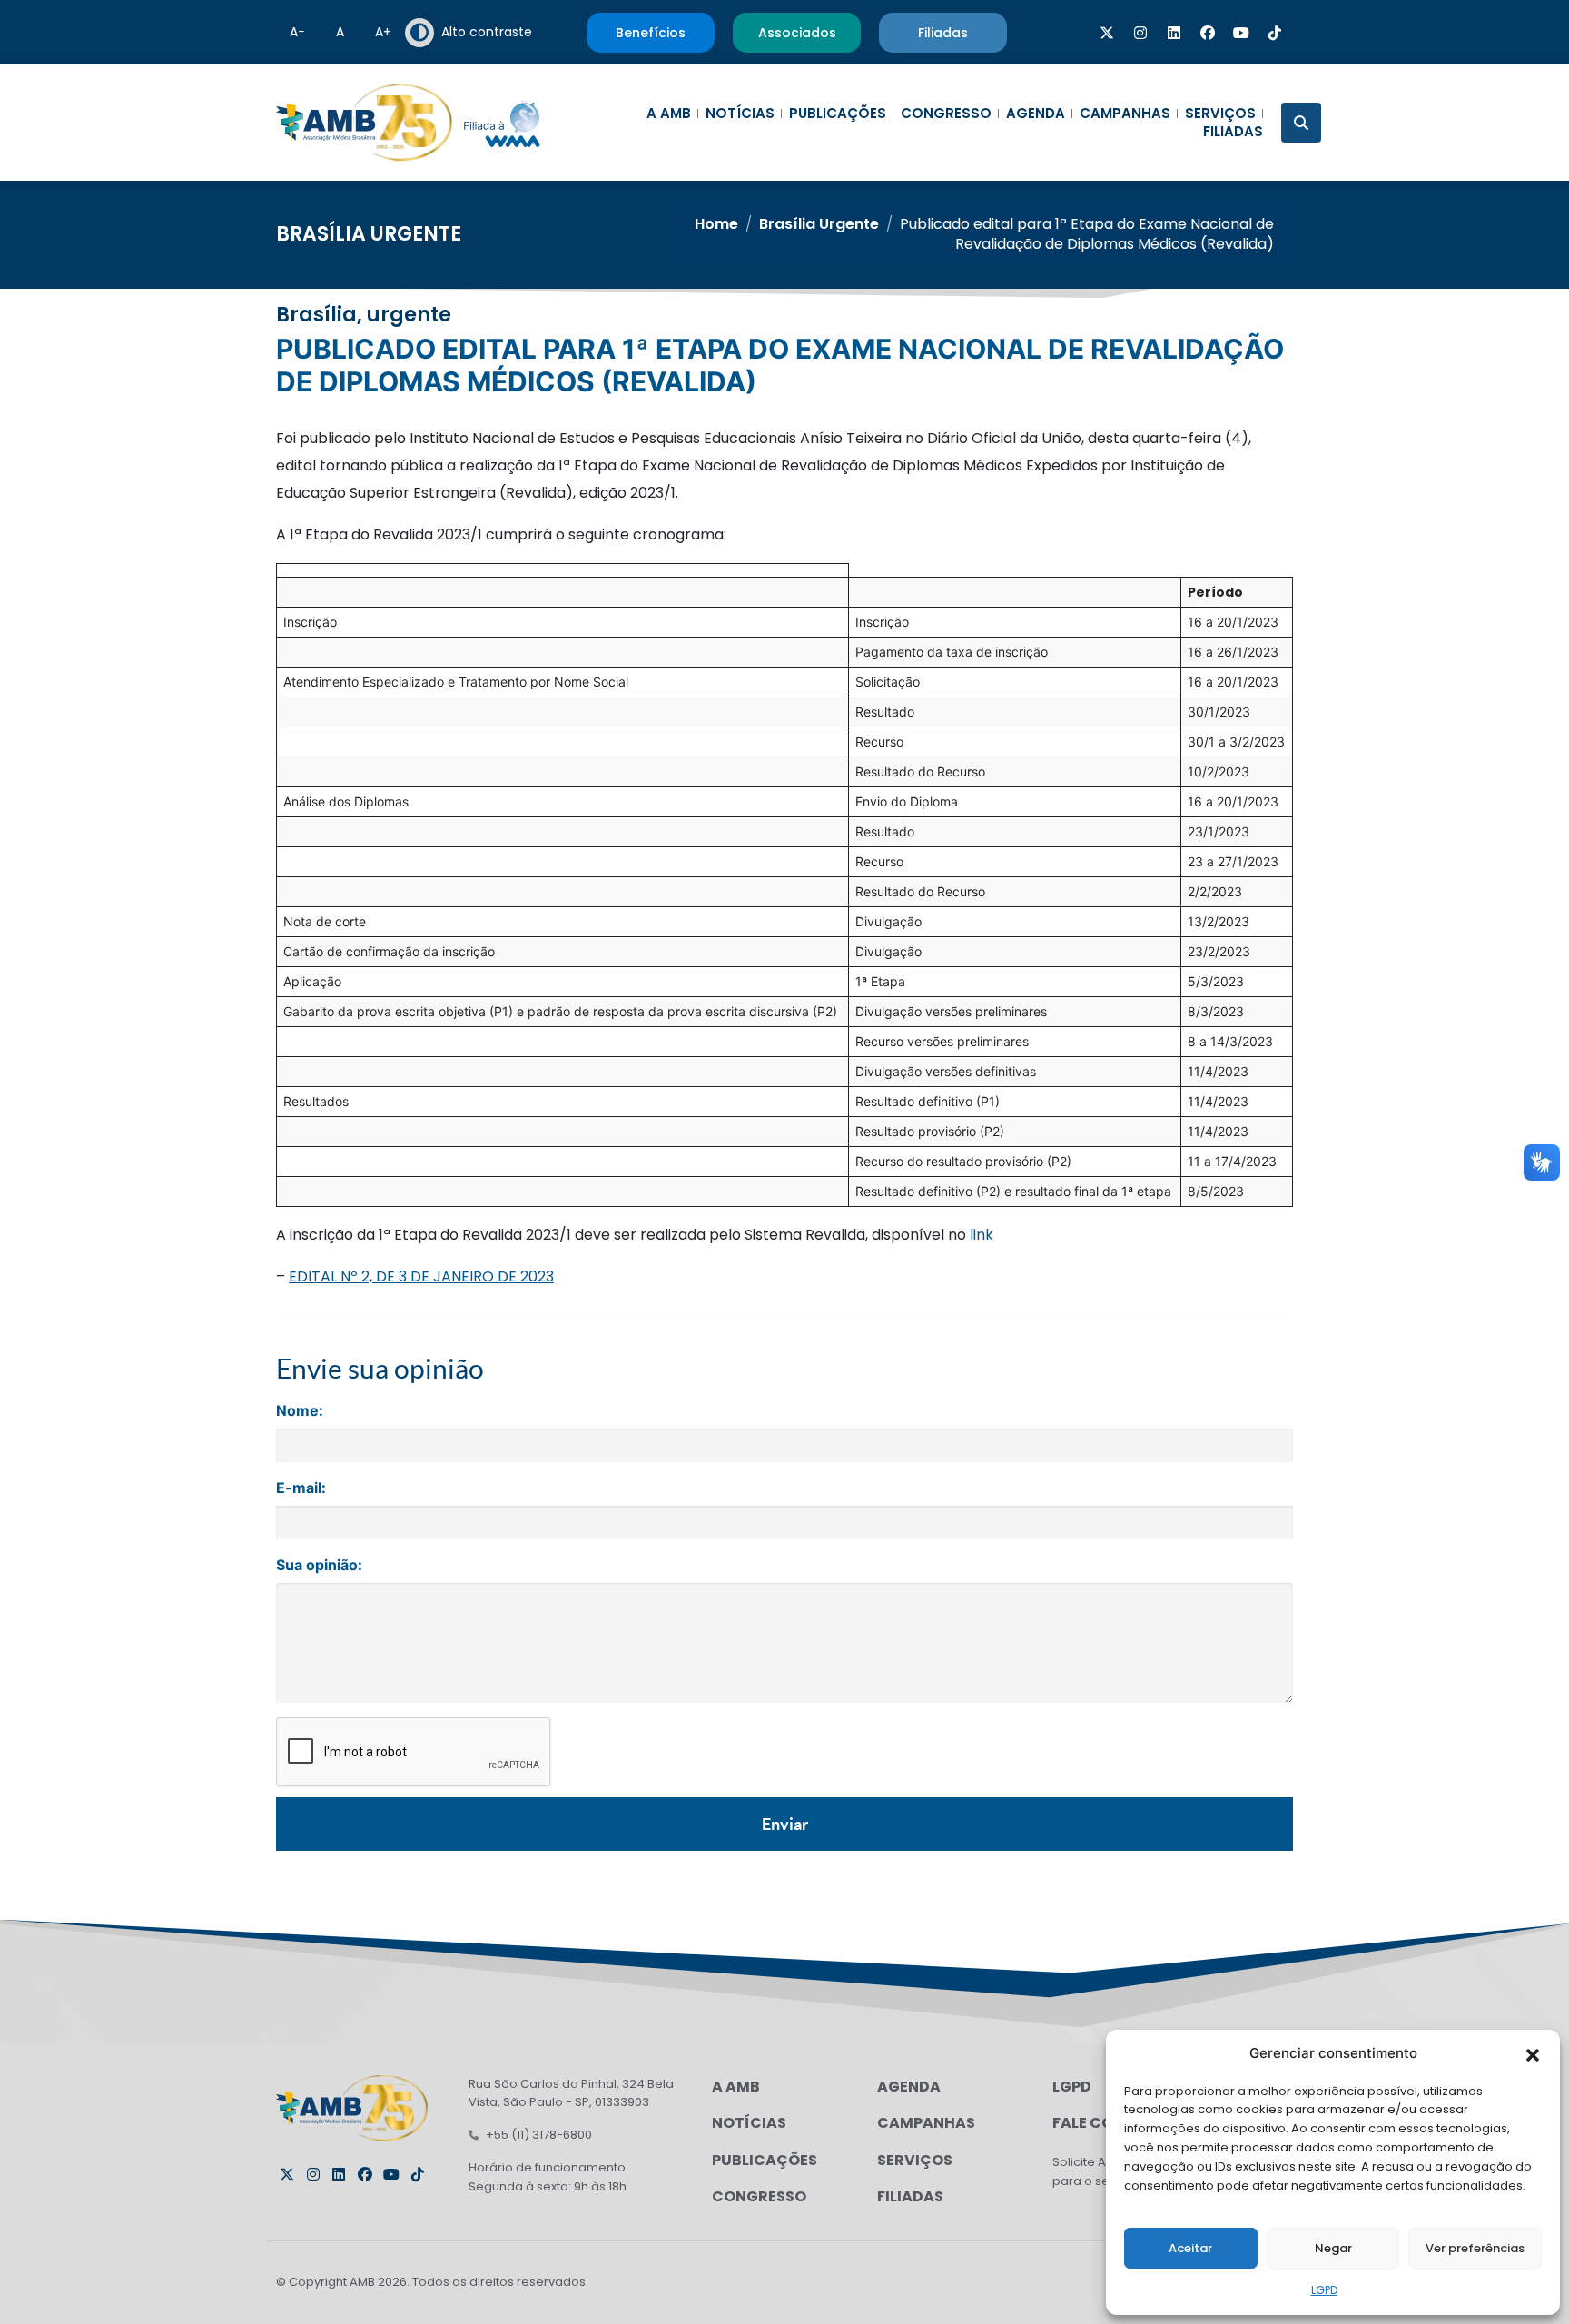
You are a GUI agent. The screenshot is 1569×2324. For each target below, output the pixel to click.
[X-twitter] (1107, 33)
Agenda (1036, 114)
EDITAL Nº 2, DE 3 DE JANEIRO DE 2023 (421, 1276)
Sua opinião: (319, 1565)
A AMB (669, 114)
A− (297, 32)
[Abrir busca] (1301, 123)
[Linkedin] (1174, 33)
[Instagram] (1140, 33)
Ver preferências (1475, 2248)
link (982, 1235)
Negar (1333, 2248)
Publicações (838, 114)
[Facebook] (1208, 33)
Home (716, 224)
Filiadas (1233, 132)
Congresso (946, 114)
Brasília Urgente (369, 234)
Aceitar (1190, 2248)
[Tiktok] (1275, 33)
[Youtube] (1241, 33)
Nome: (300, 1410)
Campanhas (1125, 114)
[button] (1533, 2053)
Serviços (1220, 114)
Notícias (740, 114)
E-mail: (301, 1488)
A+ (383, 32)
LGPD (1324, 2290)
